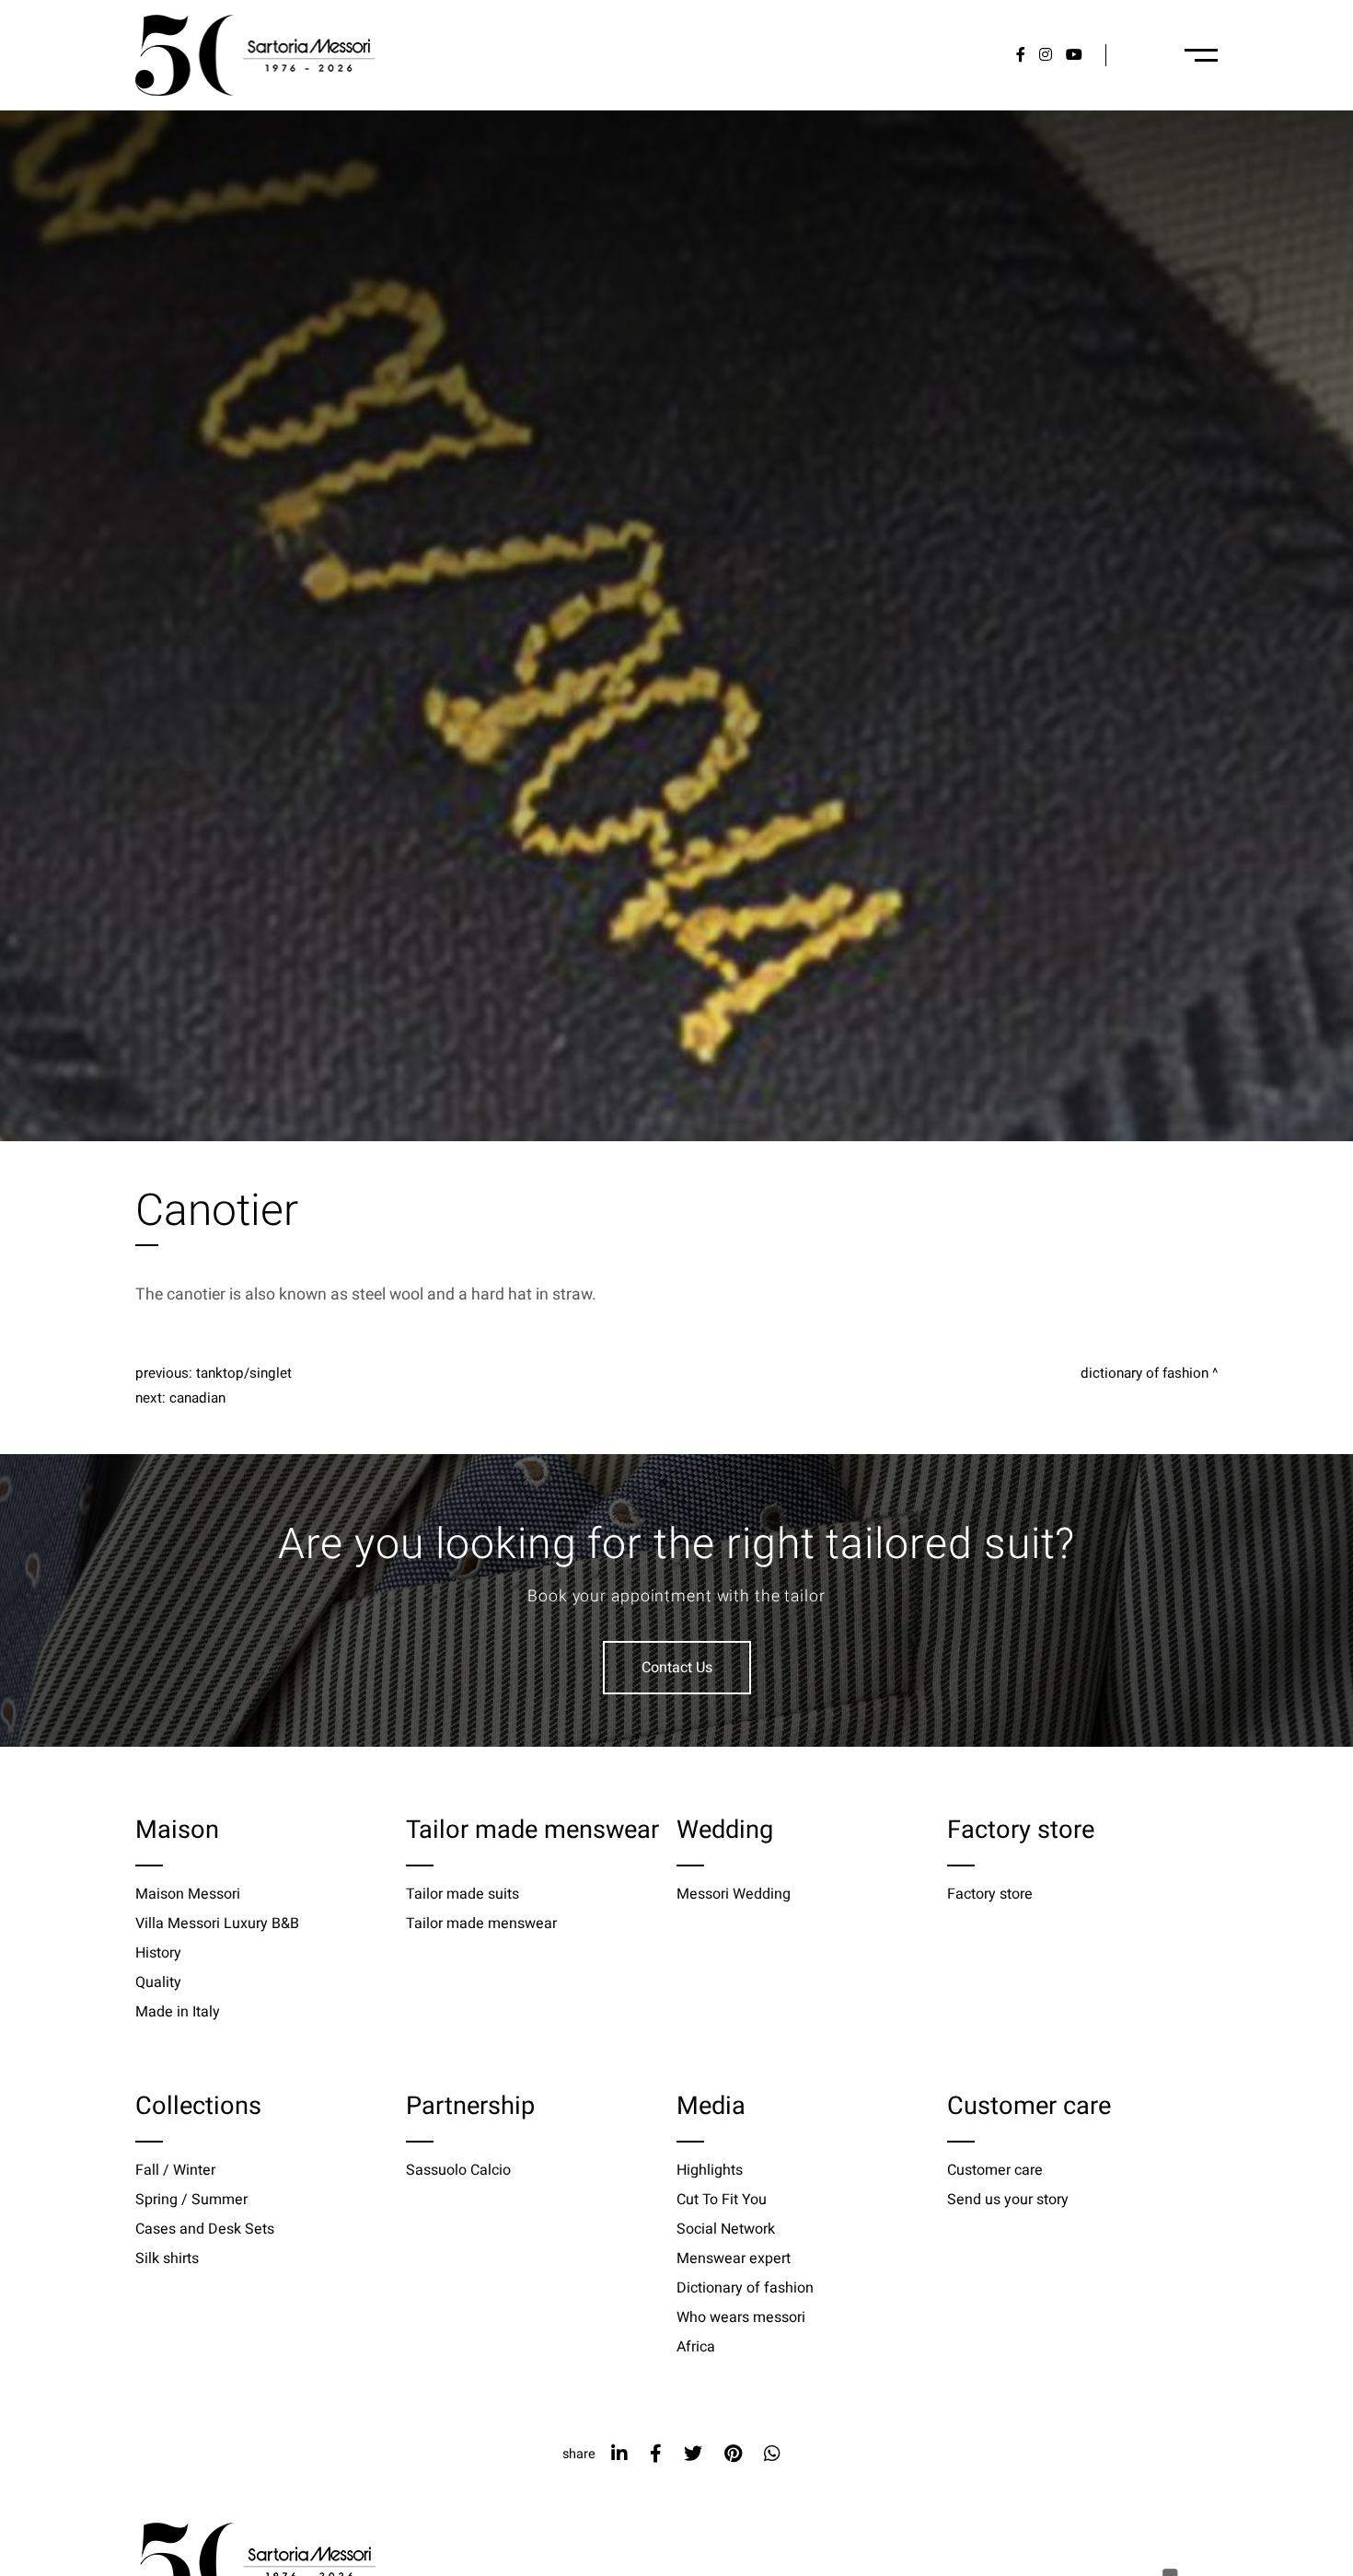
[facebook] (656, 2454)
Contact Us (677, 1668)
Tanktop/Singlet (244, 1373)
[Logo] (255, 55)
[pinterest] (733, 2454)
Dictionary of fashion (1145, 1373)
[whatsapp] (772, 2454)
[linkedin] (619, 2454)
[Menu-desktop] (1201, 55)
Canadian (197, 1398)
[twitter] (693, 2454)
